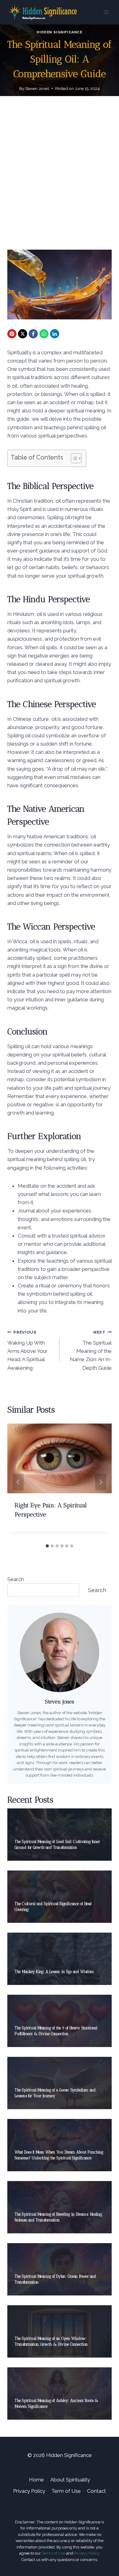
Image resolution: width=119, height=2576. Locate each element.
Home (36, 2480)
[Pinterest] (12, 334)
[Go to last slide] (18, 1482)
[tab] (47, 1546)
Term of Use (66, 2491)
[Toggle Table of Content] (73, 458)
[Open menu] (106, 12)
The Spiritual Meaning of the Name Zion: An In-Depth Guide (91, 1350)
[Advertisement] (60, 180)
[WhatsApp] (44, 334)
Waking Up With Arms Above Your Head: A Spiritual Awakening (27, 1350)
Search (16, 1579)
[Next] (101, 1482)
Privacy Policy (29, 2491)
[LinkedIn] (55, 334)
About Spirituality (70, 2480)
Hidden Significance (59, 32)
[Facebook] (33, 334)
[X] (23, 334)
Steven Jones (37, 88)
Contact (96, 2491)
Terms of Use (54, 2553)
